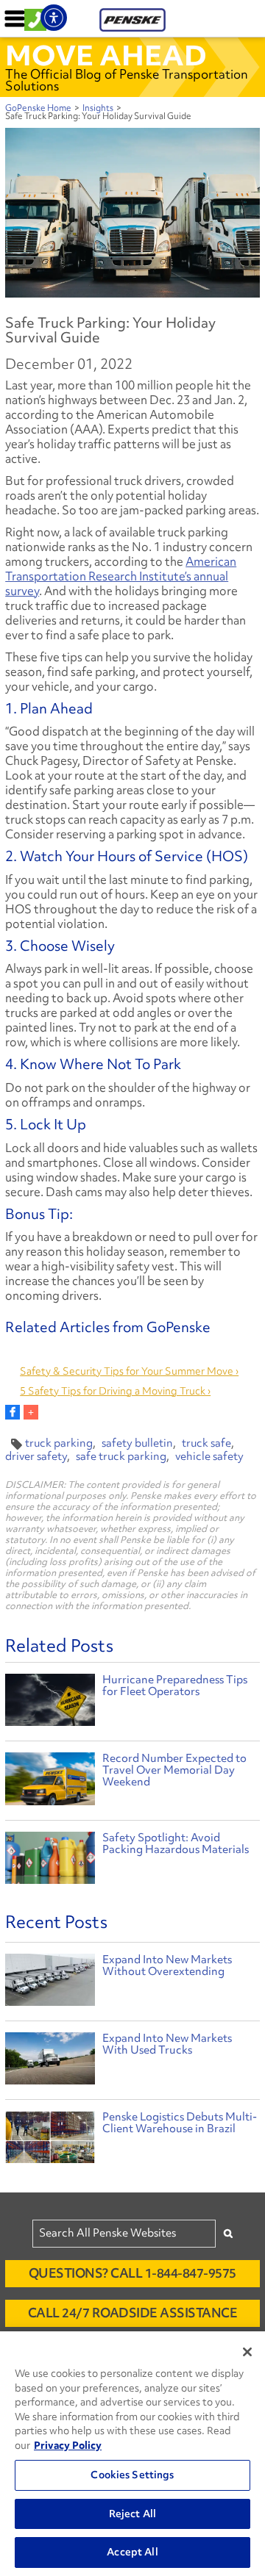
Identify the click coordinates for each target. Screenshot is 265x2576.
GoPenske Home (38, 108)
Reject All (132, 2514)
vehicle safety (209, 1456)
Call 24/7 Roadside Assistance (133, 2313)
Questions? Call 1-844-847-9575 (132, 2273)
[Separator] (31, 1412)
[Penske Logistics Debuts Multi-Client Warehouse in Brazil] (50, 2141)
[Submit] (228, 2233)
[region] (132, 2454)
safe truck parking (121, 1456)
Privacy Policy (68, 2445)
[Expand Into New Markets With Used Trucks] (50, 2062)
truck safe (206, 1443)
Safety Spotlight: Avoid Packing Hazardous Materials (176, 1843)
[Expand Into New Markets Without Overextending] (50, 1983)
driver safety (36, 1456)
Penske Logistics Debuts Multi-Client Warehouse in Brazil (180, 2123)
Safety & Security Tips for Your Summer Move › (129, 1371)
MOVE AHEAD (106, 55)
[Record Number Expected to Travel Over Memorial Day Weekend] (50, 1781)
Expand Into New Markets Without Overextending (167, 1965)
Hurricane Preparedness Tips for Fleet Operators (175, 1685)
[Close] (247, 2352)
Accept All (132, 2552)
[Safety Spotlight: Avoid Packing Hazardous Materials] (50, 1859)
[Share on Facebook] (13, 1412)
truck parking (59, 1443)
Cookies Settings (132, 2475)
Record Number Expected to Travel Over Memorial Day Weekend (174, 1770)
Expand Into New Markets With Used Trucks (167, 2044)
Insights (98, 108)
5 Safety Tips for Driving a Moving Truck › (115, 1391)
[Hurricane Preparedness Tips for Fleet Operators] (50, 1702)
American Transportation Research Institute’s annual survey (121, 576)
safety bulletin (137, 1443)
